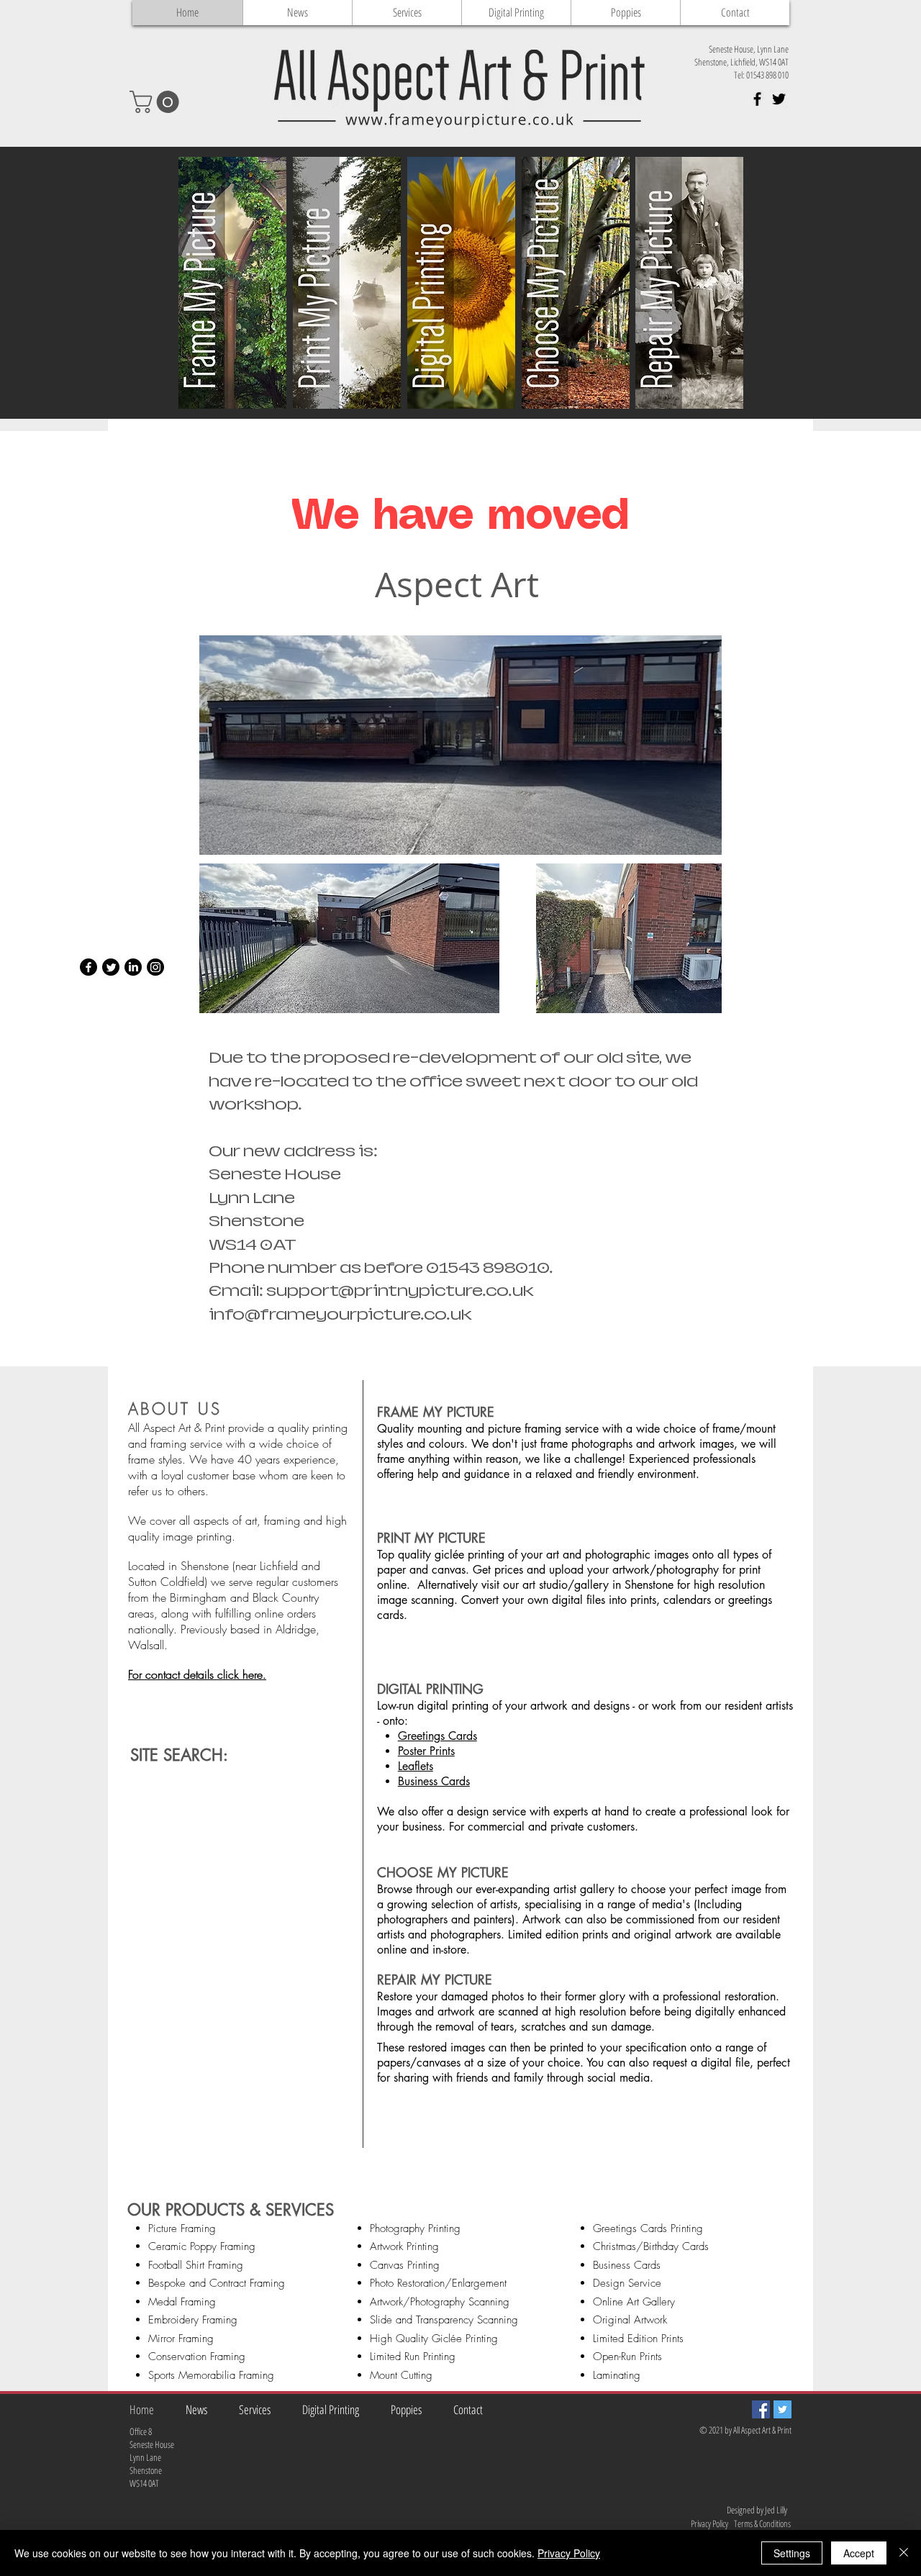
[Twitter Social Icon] (782, 2409)
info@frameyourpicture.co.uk (340, 1315)
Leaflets (416, 1766)
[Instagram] (155, 967)
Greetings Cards (437, 1736)
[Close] (904, 2553)
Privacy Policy (569, 2553)
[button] (157, 102)
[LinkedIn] (133, 967)
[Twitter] (111, 967)
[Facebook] (89, 967)
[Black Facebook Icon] (757, 99)
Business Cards (434, 1781)
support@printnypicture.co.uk (400, 1291)
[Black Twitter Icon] (779, 99)
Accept (859, 2553)
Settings (792, 2553)
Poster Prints (426, 1751)
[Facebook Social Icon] (761, 2409)
